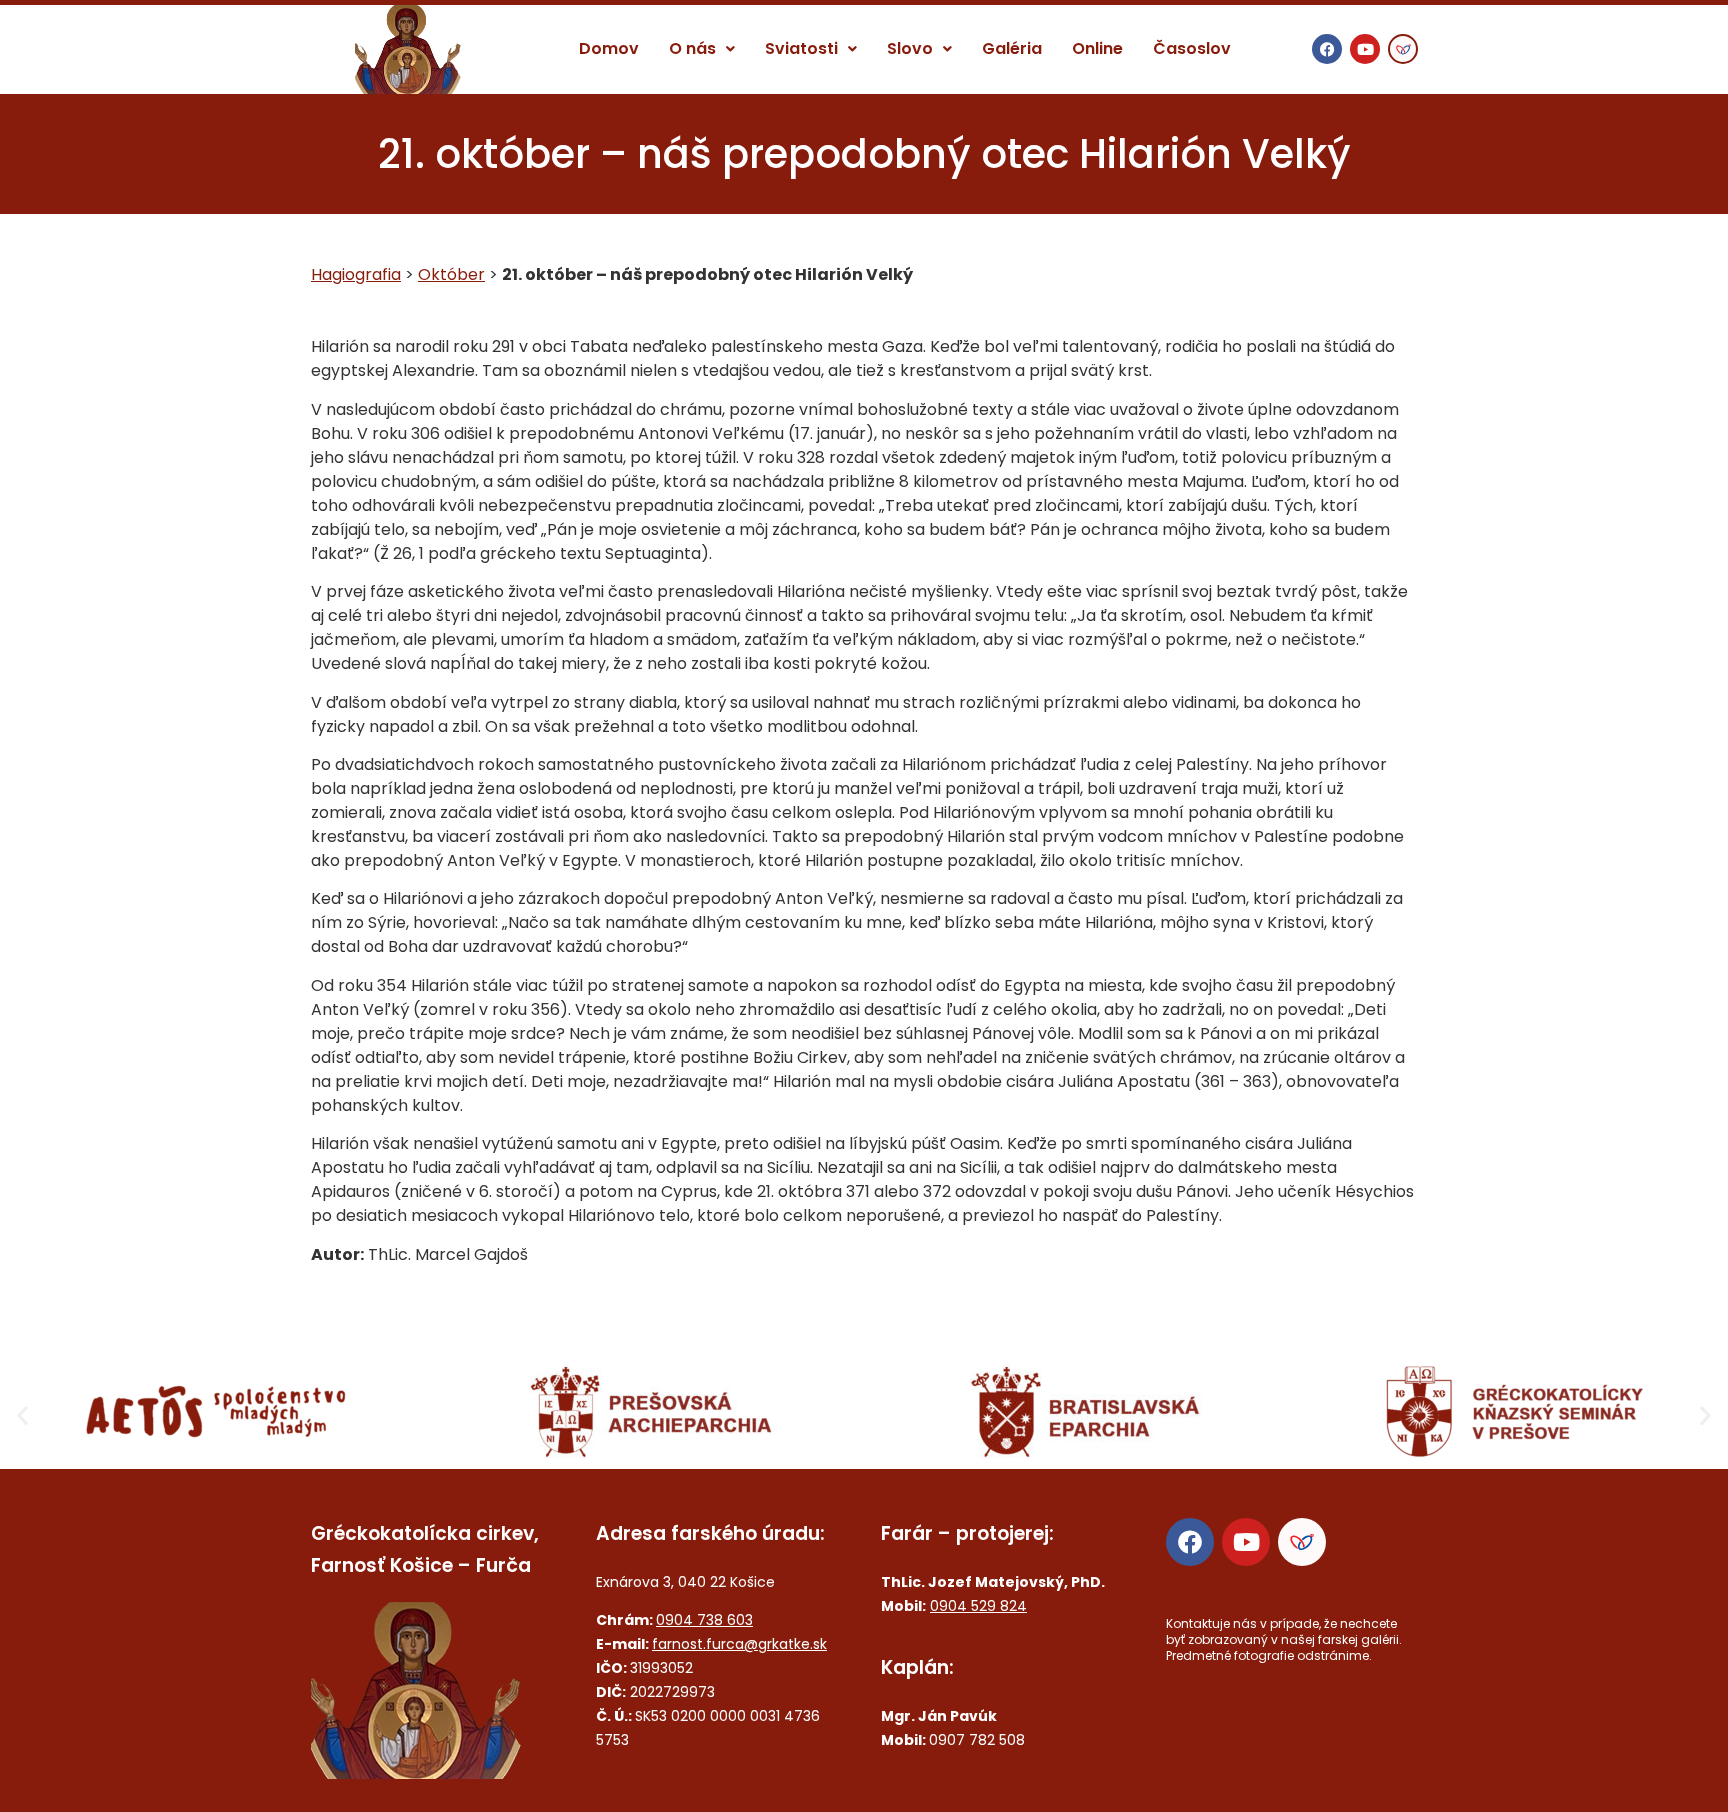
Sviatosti (801, 48)
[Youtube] (1365, 49)
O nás (692, 48)
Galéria (1012, 48)
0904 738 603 (704, 1620)
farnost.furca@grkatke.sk (739, 1644)
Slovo (910, 48)
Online (1097, 48)
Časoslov (1192, 48)
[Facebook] (1327, 49)
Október (451, 274)
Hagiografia (356, 274)
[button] (702, 49)
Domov (609, 48)
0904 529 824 (978, 1606)
